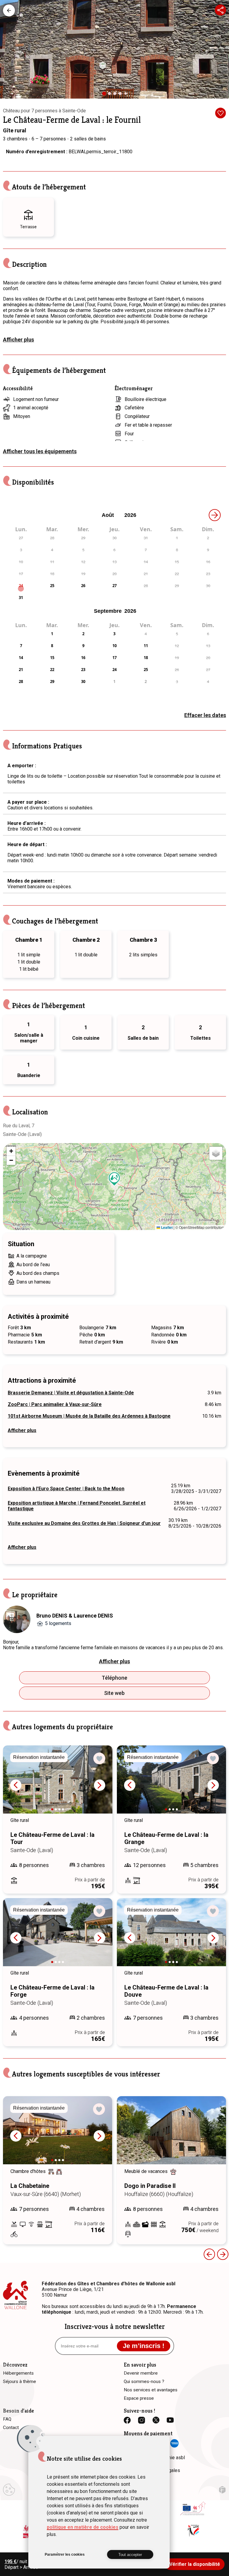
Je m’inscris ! (144, 2346)
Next (100, 1785)
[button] (114, 1179)
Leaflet (166, 1227)
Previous (16, 1785)
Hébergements (9, 10)
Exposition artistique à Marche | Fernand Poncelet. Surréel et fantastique (77, 1506)
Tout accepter (130, 2555)
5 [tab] (127, 95)
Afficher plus (18, 340)
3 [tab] (116, 95)
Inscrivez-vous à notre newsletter (115, 2327)
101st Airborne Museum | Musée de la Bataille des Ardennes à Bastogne (89, 1416)
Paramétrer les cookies (65, 2554)
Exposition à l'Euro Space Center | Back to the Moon (66, 1489)
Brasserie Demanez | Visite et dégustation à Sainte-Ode (71, 1393)
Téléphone (114, 1678)
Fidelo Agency (222, 2490)
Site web (114, 1693)
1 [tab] (106, 96)
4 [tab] (122, 95)
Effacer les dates (205, 715)
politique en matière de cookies (83, 2527)
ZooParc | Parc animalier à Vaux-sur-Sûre (55, 1404)
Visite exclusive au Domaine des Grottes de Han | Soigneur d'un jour (84, 1523)
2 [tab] (111, 95)
